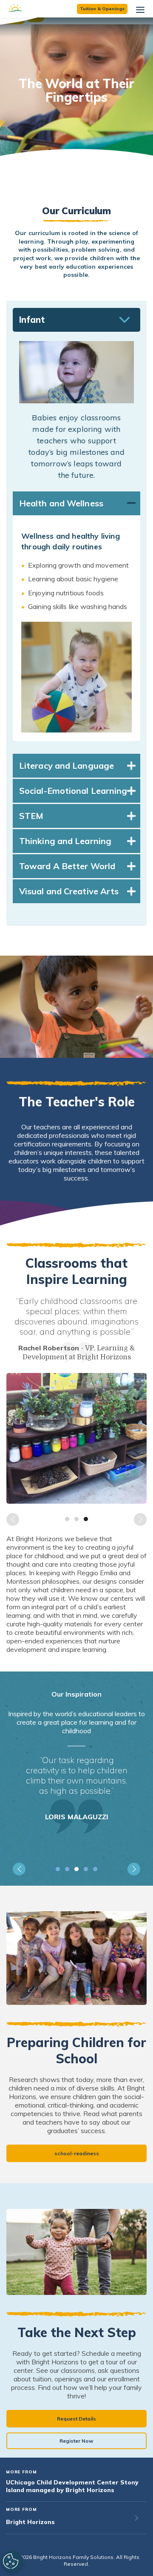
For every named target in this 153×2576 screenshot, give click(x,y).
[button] (76, 320)
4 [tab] (86, 1869)
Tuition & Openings (102, 9)
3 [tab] (86, 1519)
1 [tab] (67, 1519)
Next (140, 1519)
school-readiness (77, 2153)
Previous (13, 1519)
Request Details (76, 2419)
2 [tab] (76, 1519)
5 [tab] (95, 1869)
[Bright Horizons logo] (30, 9)
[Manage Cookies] (11, 2561)
